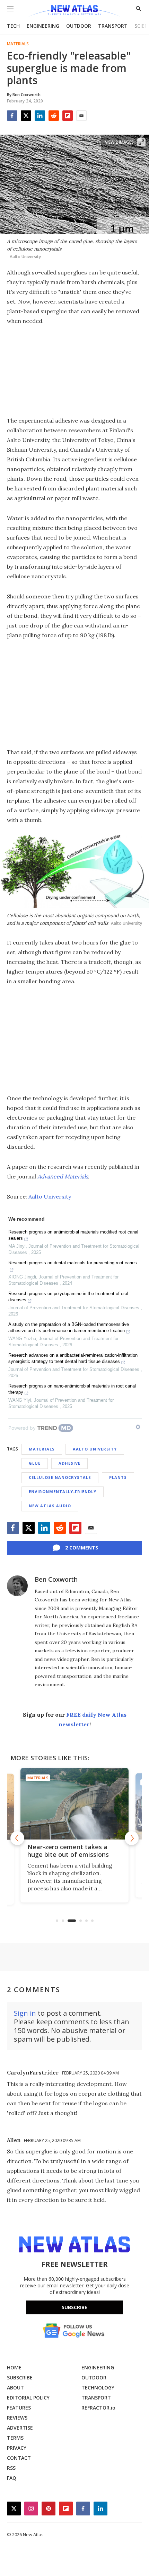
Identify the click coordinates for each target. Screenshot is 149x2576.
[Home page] (74, 11)
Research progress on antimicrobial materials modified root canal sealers (73, 1235)
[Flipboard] (68, 116)
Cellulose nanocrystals (60, 1477)
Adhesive (69, 1463)
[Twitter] (26, 116)
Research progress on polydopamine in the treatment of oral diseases (68, 1297)
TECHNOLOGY (98, 2388)
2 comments (82, 1548)
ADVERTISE (20, 2428)
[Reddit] (54, 116)
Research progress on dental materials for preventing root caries (73, 1263)
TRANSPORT (113, 26)
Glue (35, 1463)
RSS (11, 2468)
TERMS (15, 2438)
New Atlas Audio (50, 1506)
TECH (13, 26)
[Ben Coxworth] (17, 1586)
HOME (14, 2367)
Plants (118, 1477)
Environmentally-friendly (63, 1492)
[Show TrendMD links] (138, 1427)
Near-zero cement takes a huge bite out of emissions (68, 1851)
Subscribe (74, 2307)
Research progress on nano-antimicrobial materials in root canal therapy (72, 1389)
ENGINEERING (43, 26)
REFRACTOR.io (98, 2408)
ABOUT (15, 2388)
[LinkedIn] (40, 116)
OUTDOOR (79, 26)
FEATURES (19, 2408)
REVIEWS (17, 2418)
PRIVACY (17, 2448)
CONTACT (19, 2458)
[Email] (81, 116)
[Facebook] (12, 116)
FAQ (12, 2478)
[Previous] (17, 1838)
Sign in (25, 2013)
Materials (18, 44)
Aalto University (50, 1196)
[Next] (132, 1838)
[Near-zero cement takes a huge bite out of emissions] (74, 1804)
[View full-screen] (141, 142)
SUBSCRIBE (20, 2378)
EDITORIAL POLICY (28, 2398)
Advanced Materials (63, 1176)
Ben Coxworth (56, 1579)
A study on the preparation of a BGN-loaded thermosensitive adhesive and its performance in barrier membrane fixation (69, 1327)
